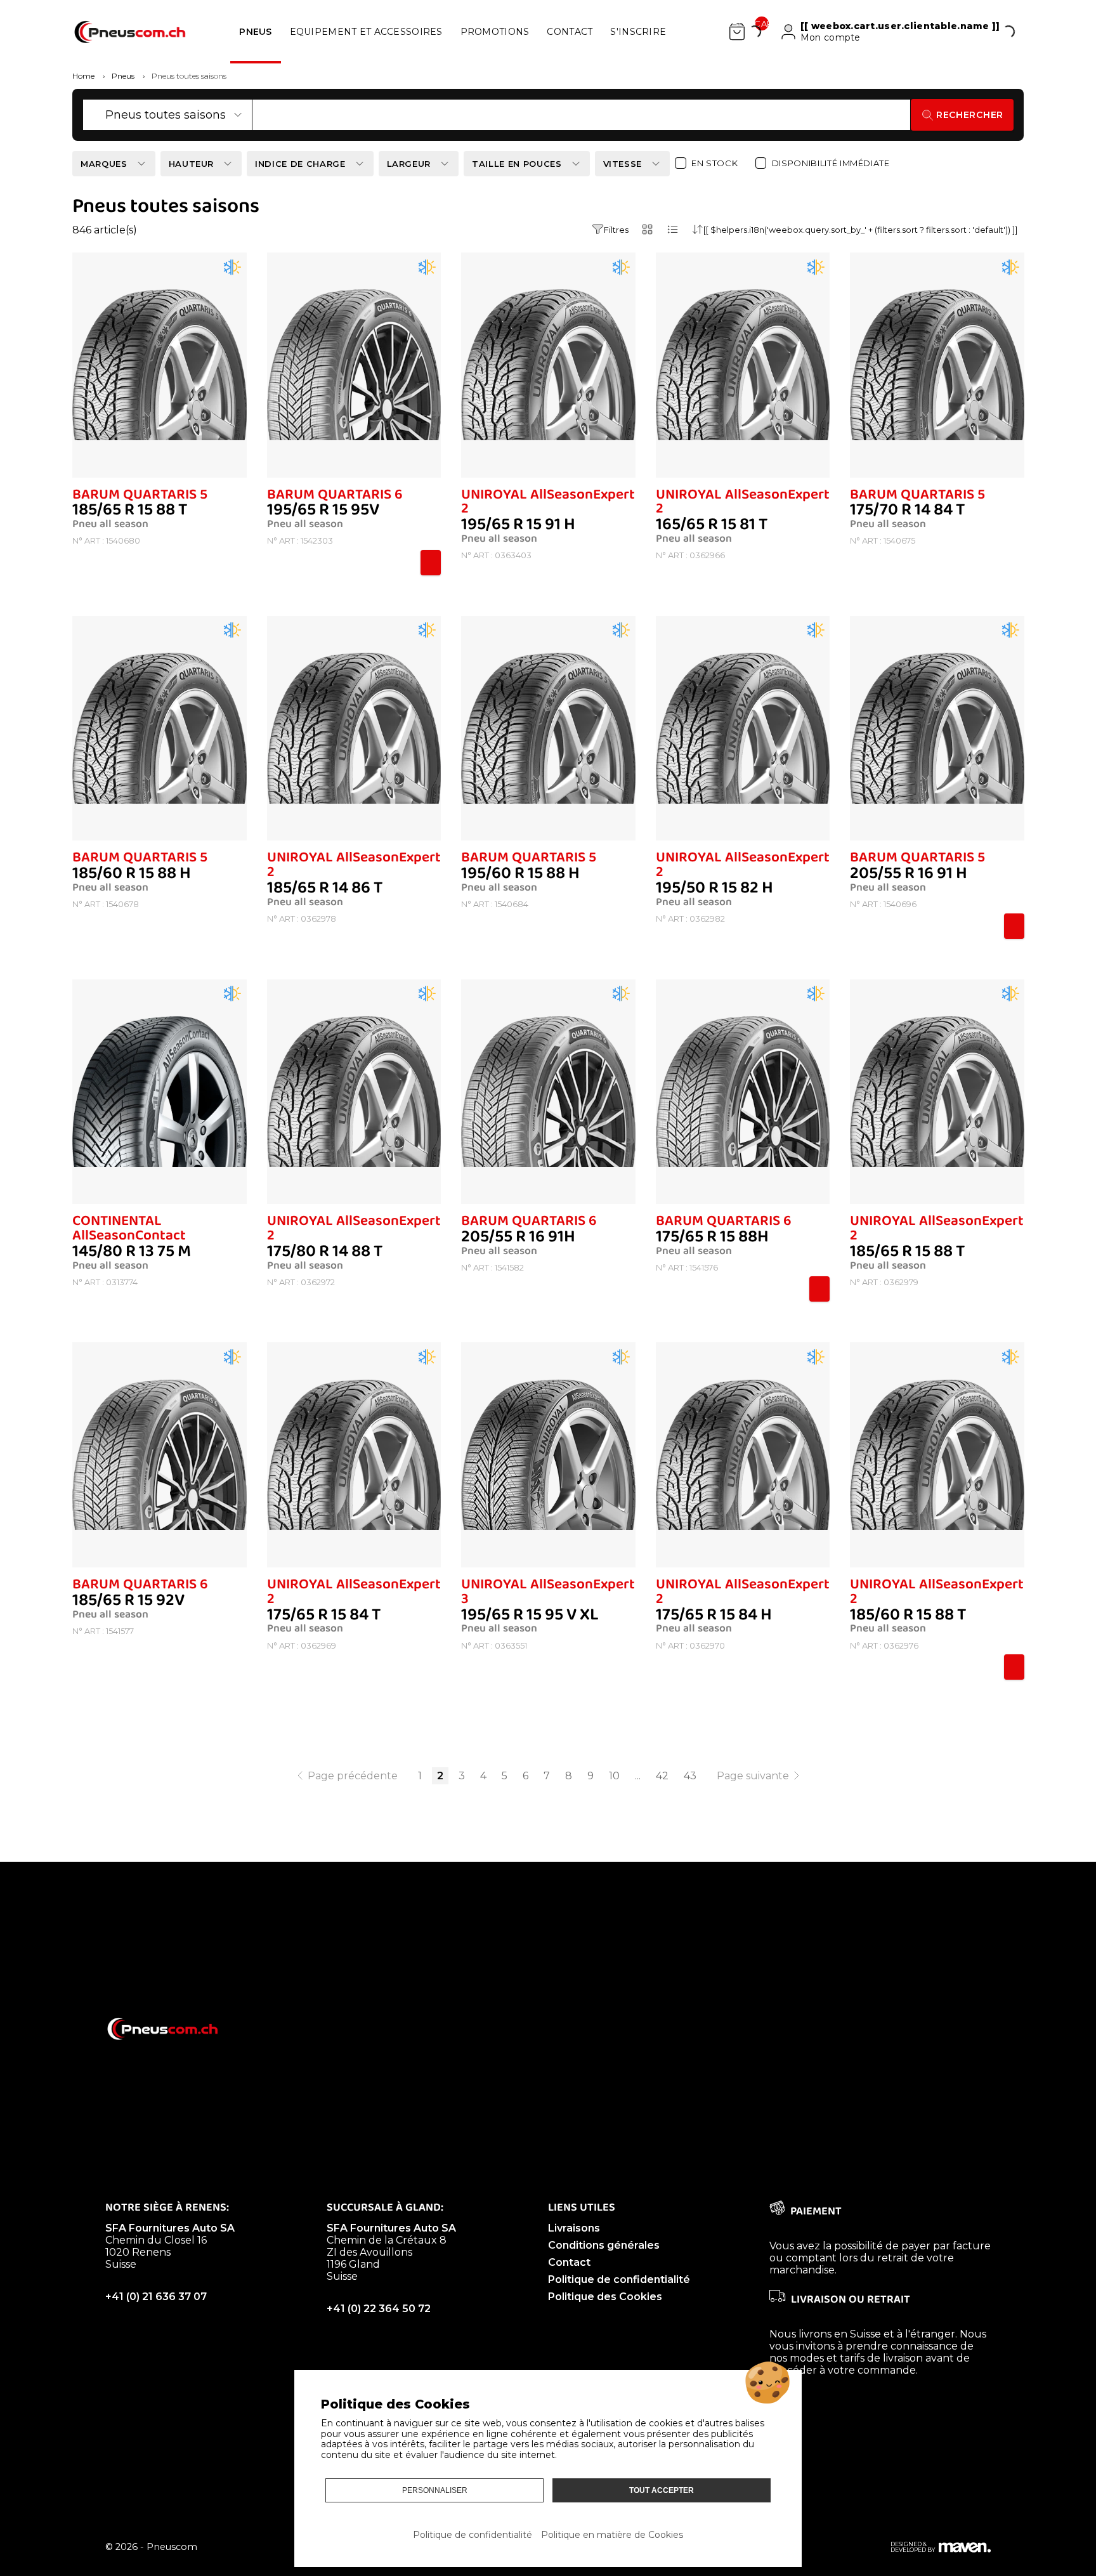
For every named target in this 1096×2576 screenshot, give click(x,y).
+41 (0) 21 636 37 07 (156, 2297)
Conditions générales (604, 2245)
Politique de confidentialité (619, 2279)
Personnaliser (435, 2490)
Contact (569, 2262)
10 (614, 1776)
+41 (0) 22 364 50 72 (379, 2309)
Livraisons (574, 2228)
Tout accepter (662, 2490)
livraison (903, 2358)
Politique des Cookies (605, 2297)
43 (690, 1776)
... (638, 1776)
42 (662, 1776)
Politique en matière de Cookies (612, 2535)
